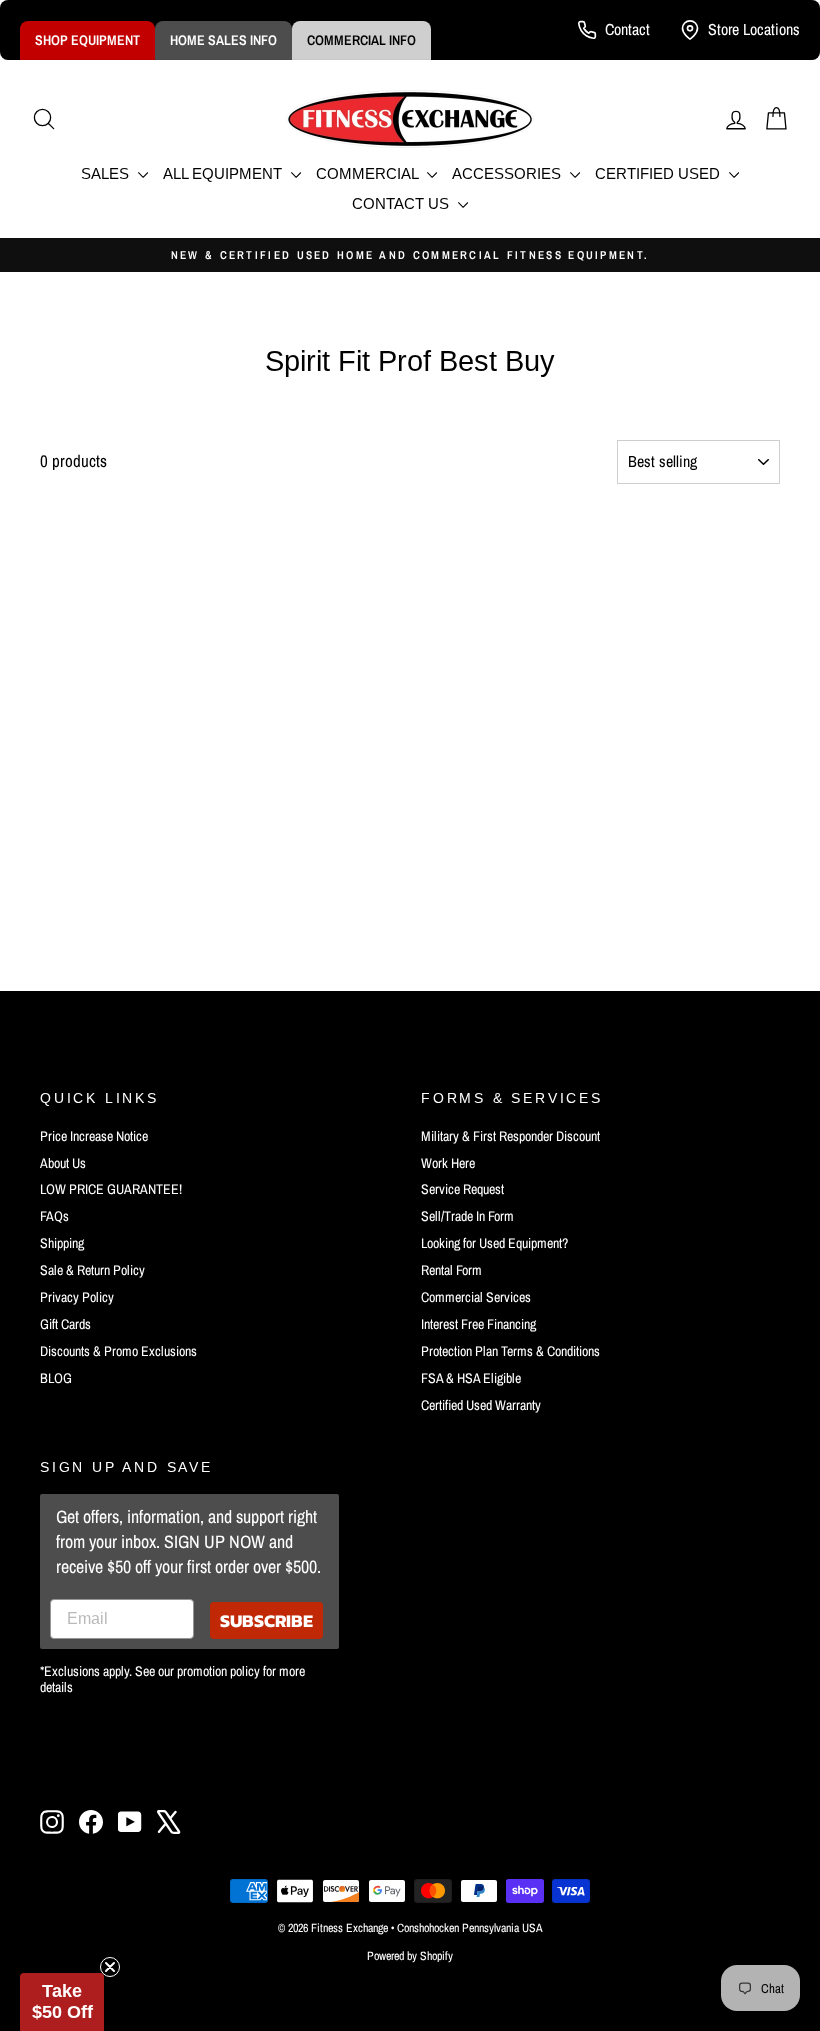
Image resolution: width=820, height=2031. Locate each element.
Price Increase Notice (94, 1136)
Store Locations (754, 29)
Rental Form (451, 1270)
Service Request (462, 1189)
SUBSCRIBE (266, 1620)
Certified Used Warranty (481, 1405)
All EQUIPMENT (224, 173)
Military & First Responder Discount (510, 1136)
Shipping (62, 1243)
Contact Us (402, 203)
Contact (627, 29)
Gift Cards (65, 1324)
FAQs (54, 1216)
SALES (107, 173)
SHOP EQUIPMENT (87, 40)
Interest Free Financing (478, 1324)
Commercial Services (476, 1297)
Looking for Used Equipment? (494, 1243)
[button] (62, 2002)
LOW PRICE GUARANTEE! (111, 1189)
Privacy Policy (77, 1297)
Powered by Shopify (410, 1956)
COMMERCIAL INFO (361, 40)
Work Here (448, 1163)
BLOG (56, 1378)
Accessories (508, 173)
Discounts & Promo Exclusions (118, 1351)
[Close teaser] (110, 1967)
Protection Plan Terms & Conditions (510, 1351)
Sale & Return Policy (92, 1270)
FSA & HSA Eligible (471, 1378)
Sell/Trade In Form (467, 1216)
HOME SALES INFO (223, 40)
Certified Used (659, 173)
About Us (63, 1163)
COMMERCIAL (369, 173)
